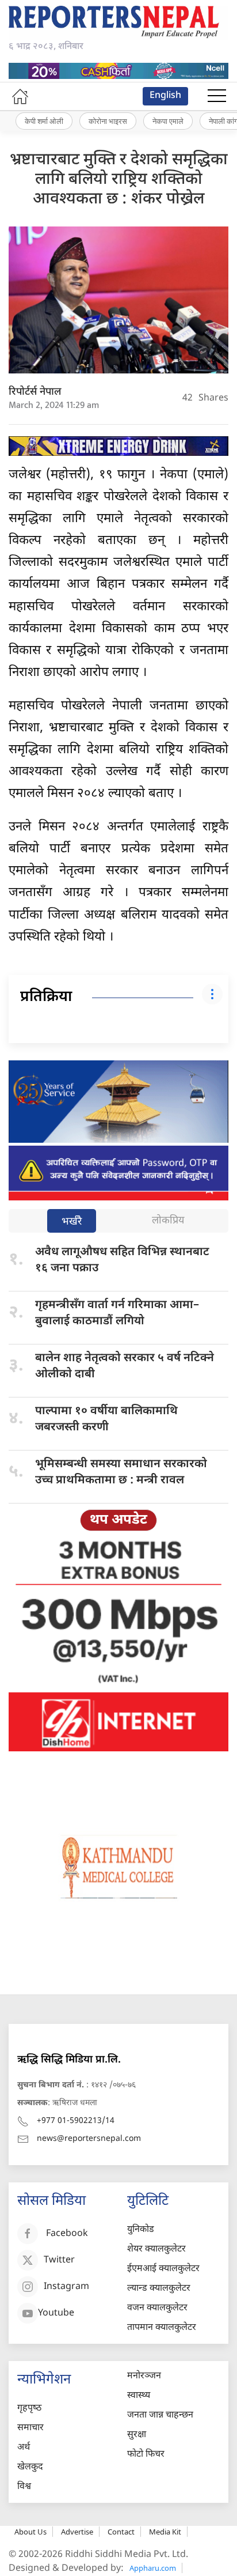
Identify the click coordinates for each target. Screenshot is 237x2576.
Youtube (56, 2314)
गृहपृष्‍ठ (29, 2409)
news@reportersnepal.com (89, 2139)
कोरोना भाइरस (108, 121)
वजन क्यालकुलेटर (157, 2308)
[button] (217, 96)
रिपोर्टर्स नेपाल (35, 392)
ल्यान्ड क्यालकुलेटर (159, 2289)
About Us (30, 2532)
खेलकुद (30, 2467)
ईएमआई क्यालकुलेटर (163, 2269)
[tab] (72, 1222)
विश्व (24, 2487)
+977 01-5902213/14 (76, 2121)
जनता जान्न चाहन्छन (160, 2416)
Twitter (59, 2261)
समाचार (30, 2428)
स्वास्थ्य (139, 2396)
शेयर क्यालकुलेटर (156, 2250)
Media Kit (165, 2532)
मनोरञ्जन (144, 2376)
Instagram (66, 2288)
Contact (121, 2532)
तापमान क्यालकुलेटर (162, 2328)
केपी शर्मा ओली (44, 121)
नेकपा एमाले (168, 121)
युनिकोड (141, 2230)
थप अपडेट (118, 1520)
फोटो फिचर (146, 2455)
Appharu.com (153, 2568)
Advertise (77, 2532)
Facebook (67, 2235)
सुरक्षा (137, 2435)
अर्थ (24, 2448)
